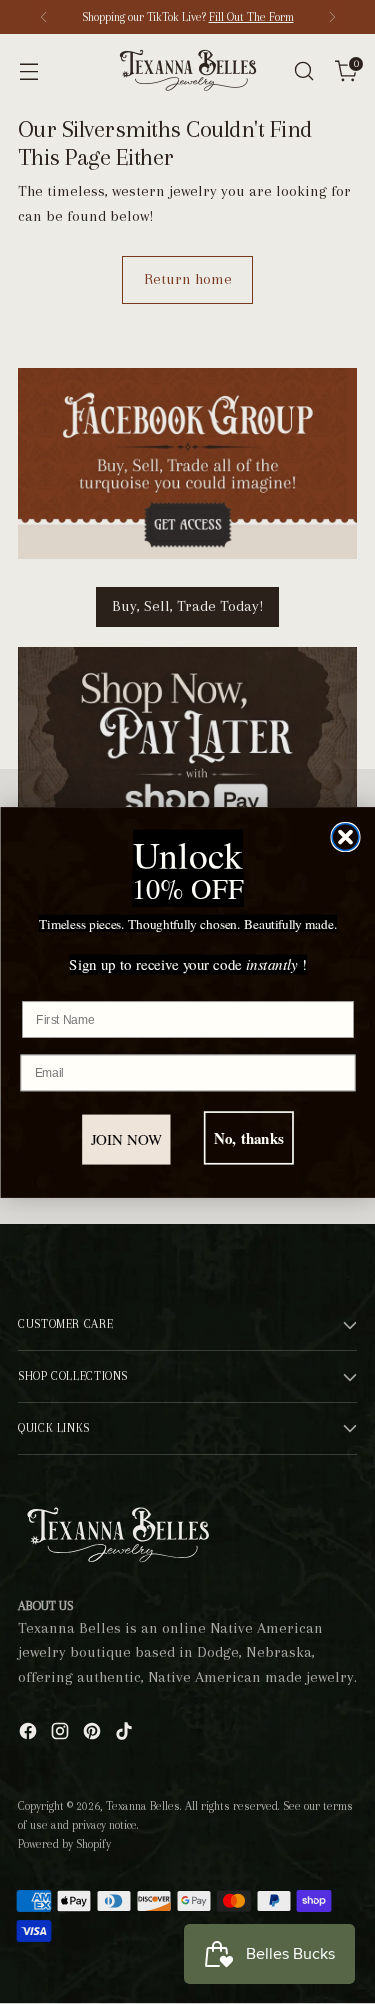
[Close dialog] (345, 836)
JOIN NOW (126, 1139)
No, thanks (248, 1138)
